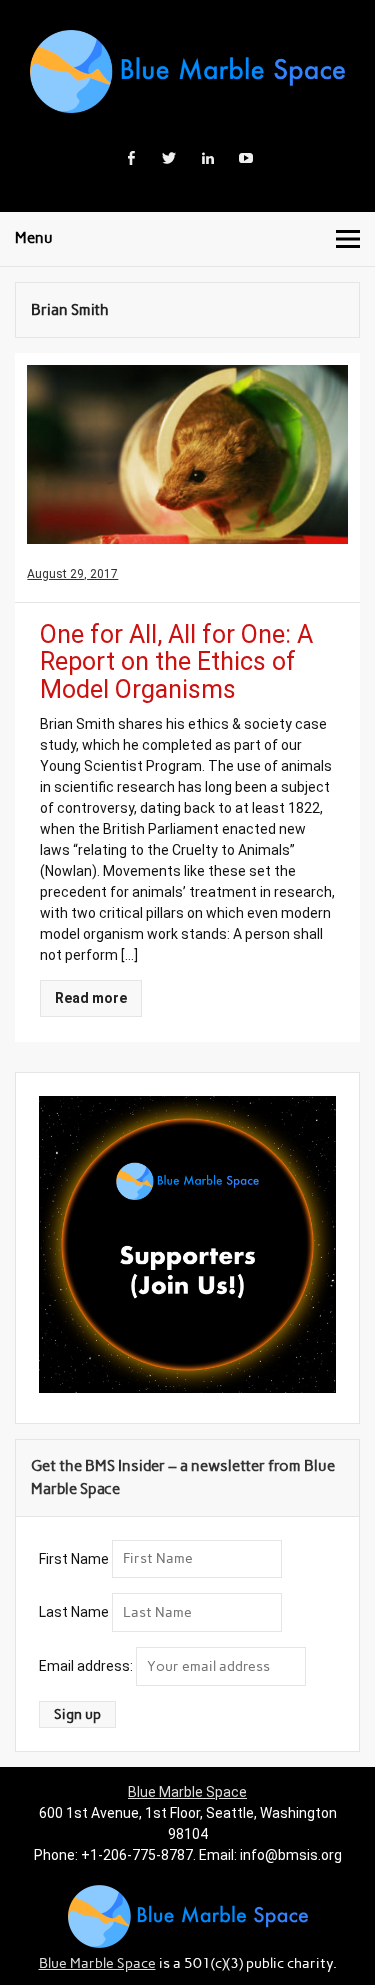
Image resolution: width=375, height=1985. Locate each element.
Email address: (87, 1666)
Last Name (74, 1612)
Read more (91, 998)
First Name (74, 1558)
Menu (34, 238)
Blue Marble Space (187, 1792)
